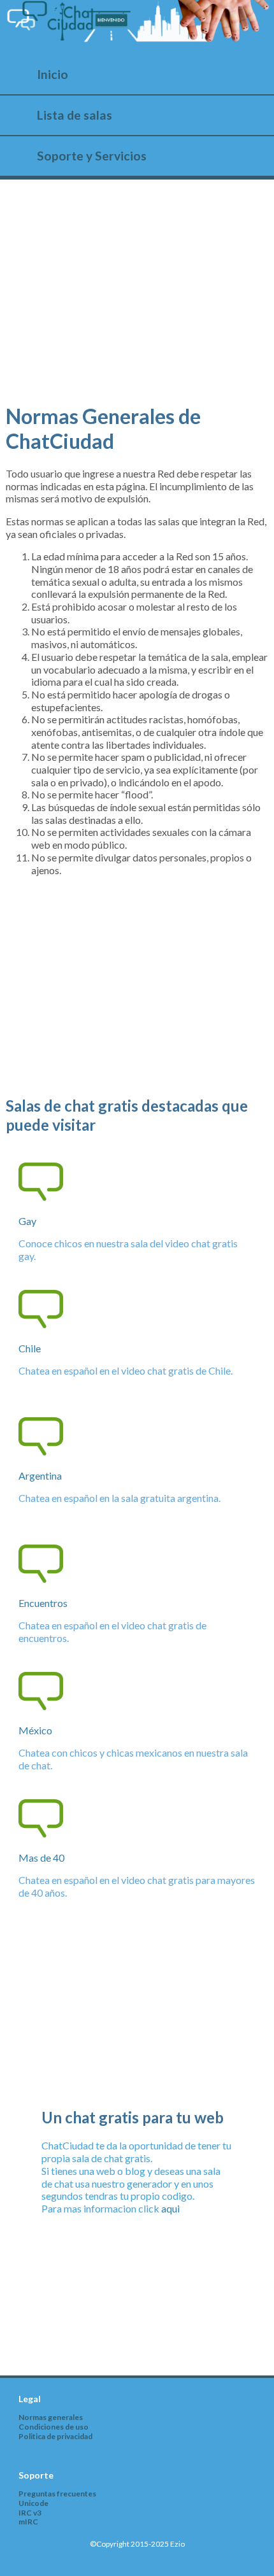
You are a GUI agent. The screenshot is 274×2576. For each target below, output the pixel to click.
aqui (170, 2208)
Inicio (53, 74)
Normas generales (51, 2417)
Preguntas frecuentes (57, 2494)
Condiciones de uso (54, 2427)
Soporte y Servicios (92, 156)
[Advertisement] (137, 301)
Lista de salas (75, 115)
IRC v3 (30, 2513)
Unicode (33, 2503)
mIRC (28, 2522)
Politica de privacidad (55, 2436)
